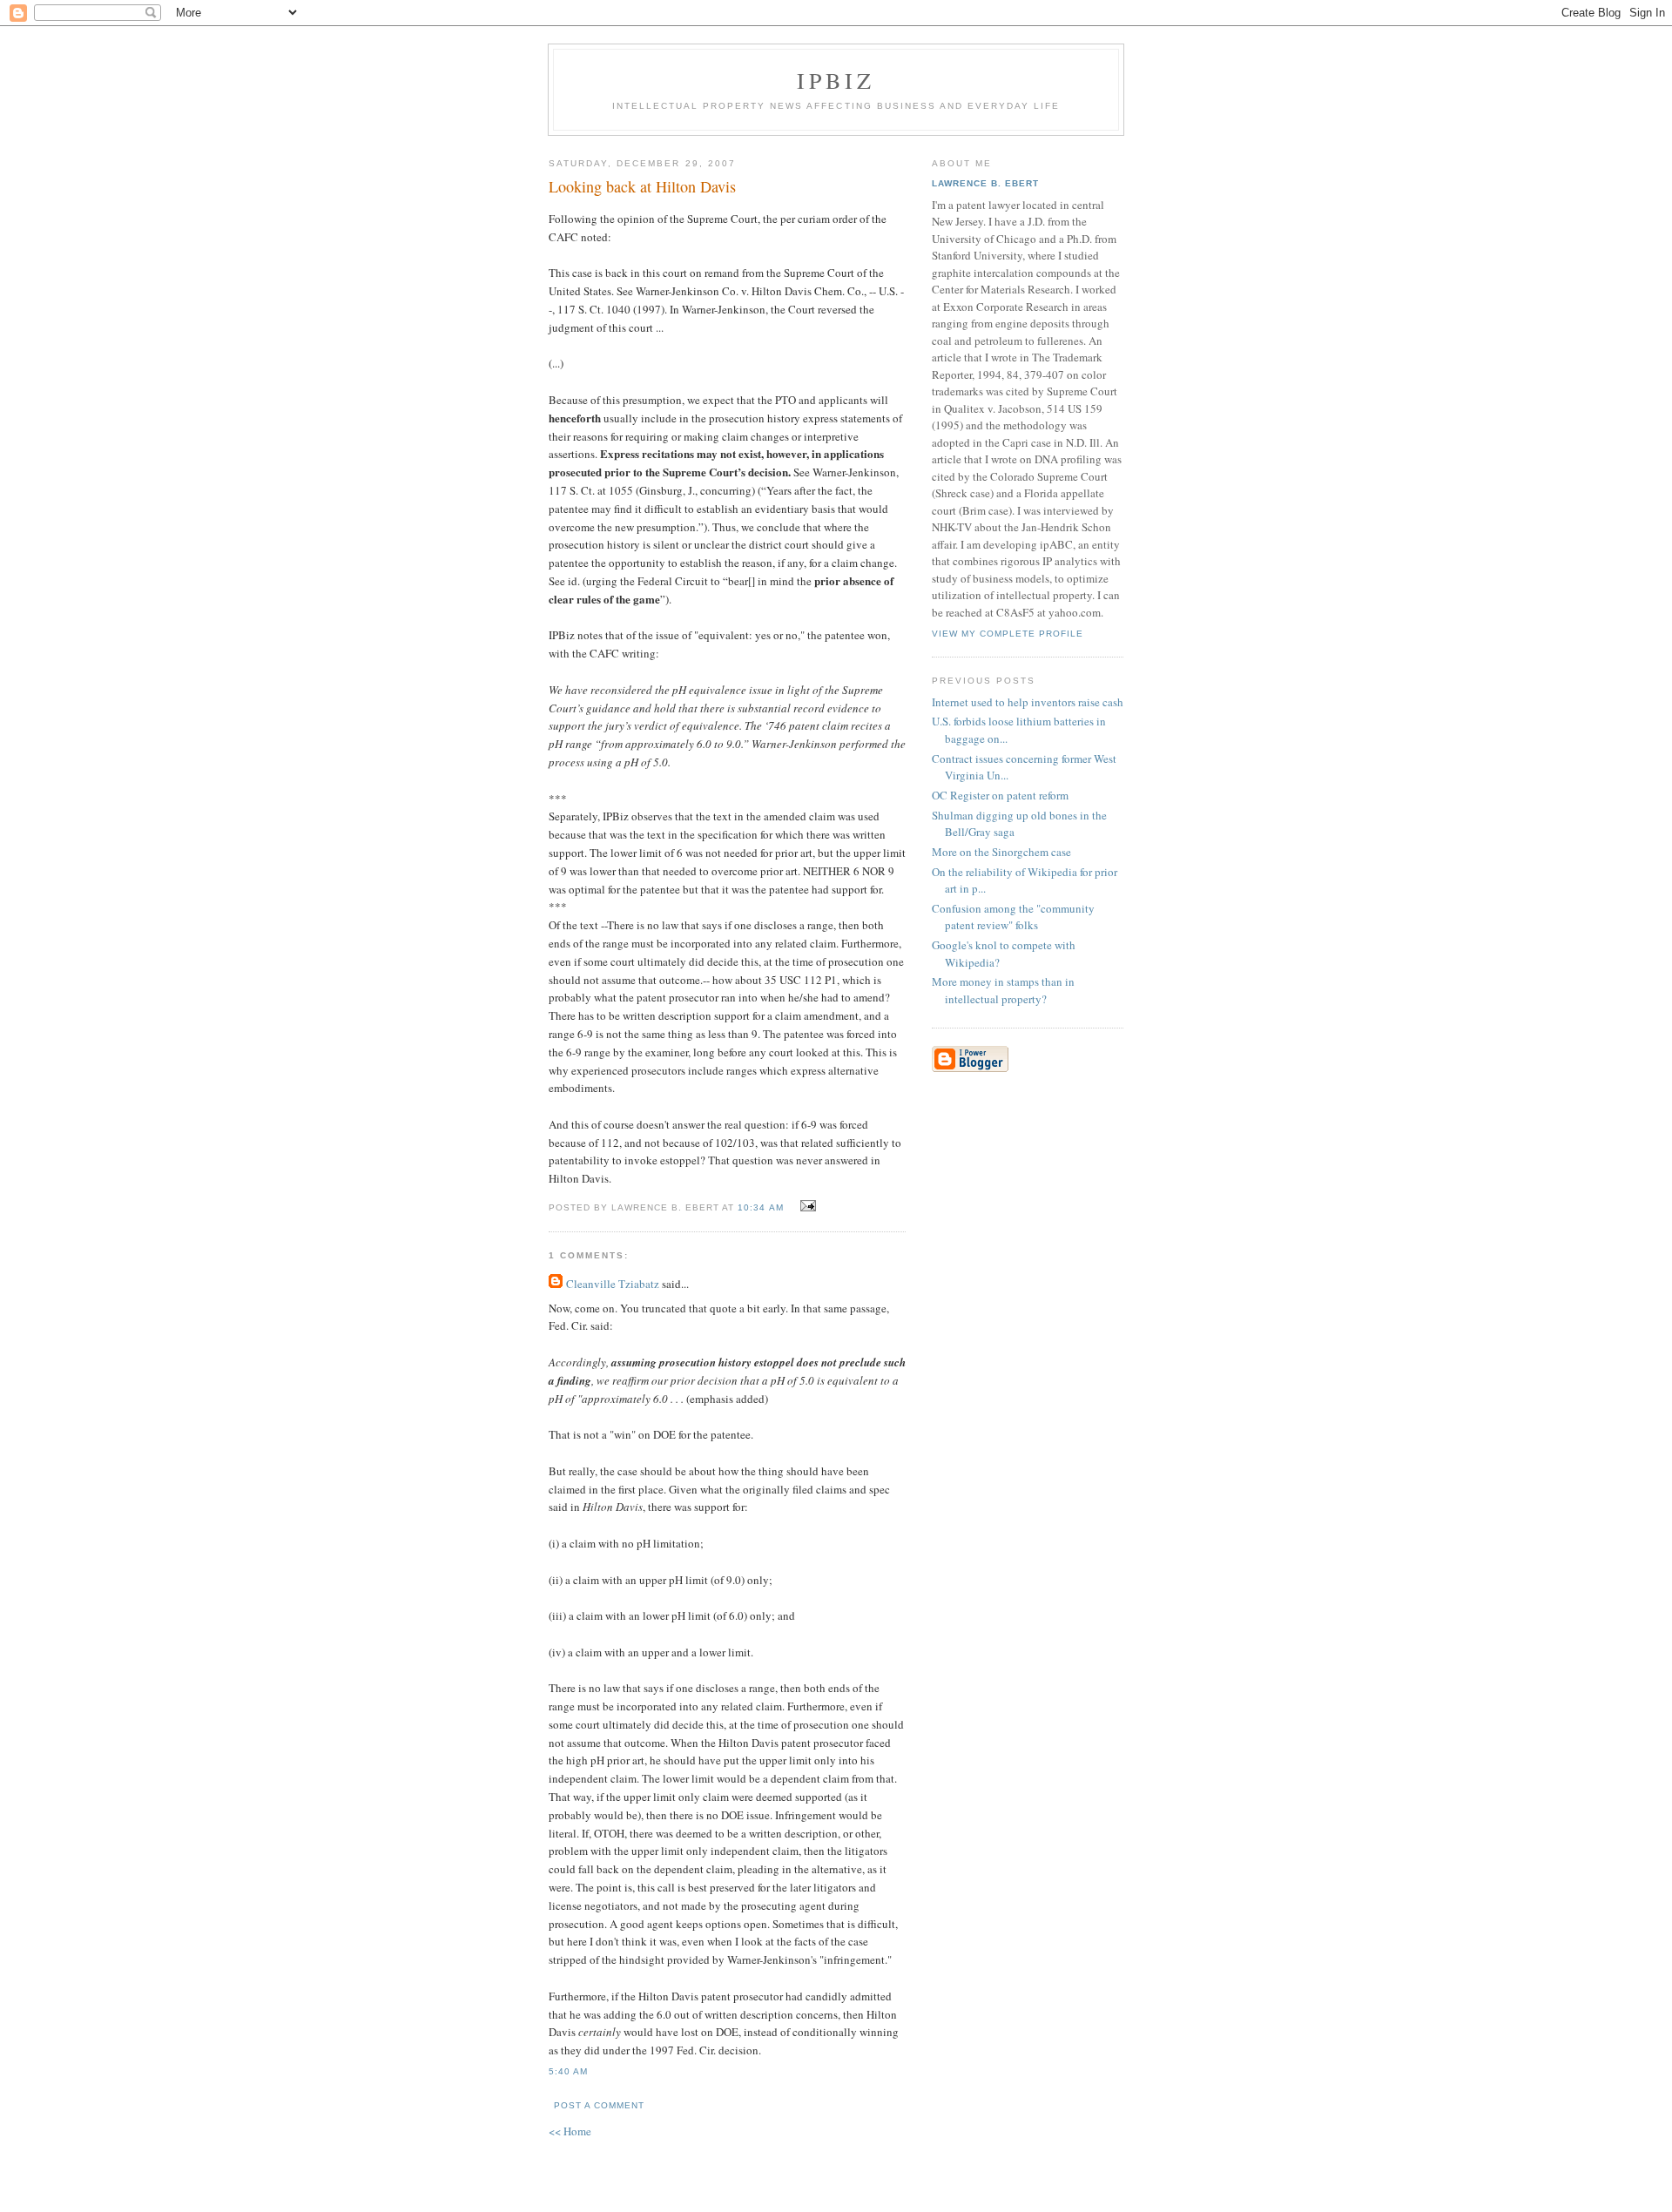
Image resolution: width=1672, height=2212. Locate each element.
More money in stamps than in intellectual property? (1003, 990)
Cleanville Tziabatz (613, 1284)
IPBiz (836, 80)
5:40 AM (568, 2071)
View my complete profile (1008, 634)
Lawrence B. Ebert (985, 183)
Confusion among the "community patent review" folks (1013, 917)
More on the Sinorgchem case (1001, 852)
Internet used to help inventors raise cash (1028, 702)
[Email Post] (806, 1206)
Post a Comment (599, 2105)
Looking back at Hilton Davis (642, 186)
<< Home (570, 2131)
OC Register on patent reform (1000, 795)
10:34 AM (760, 1207)
